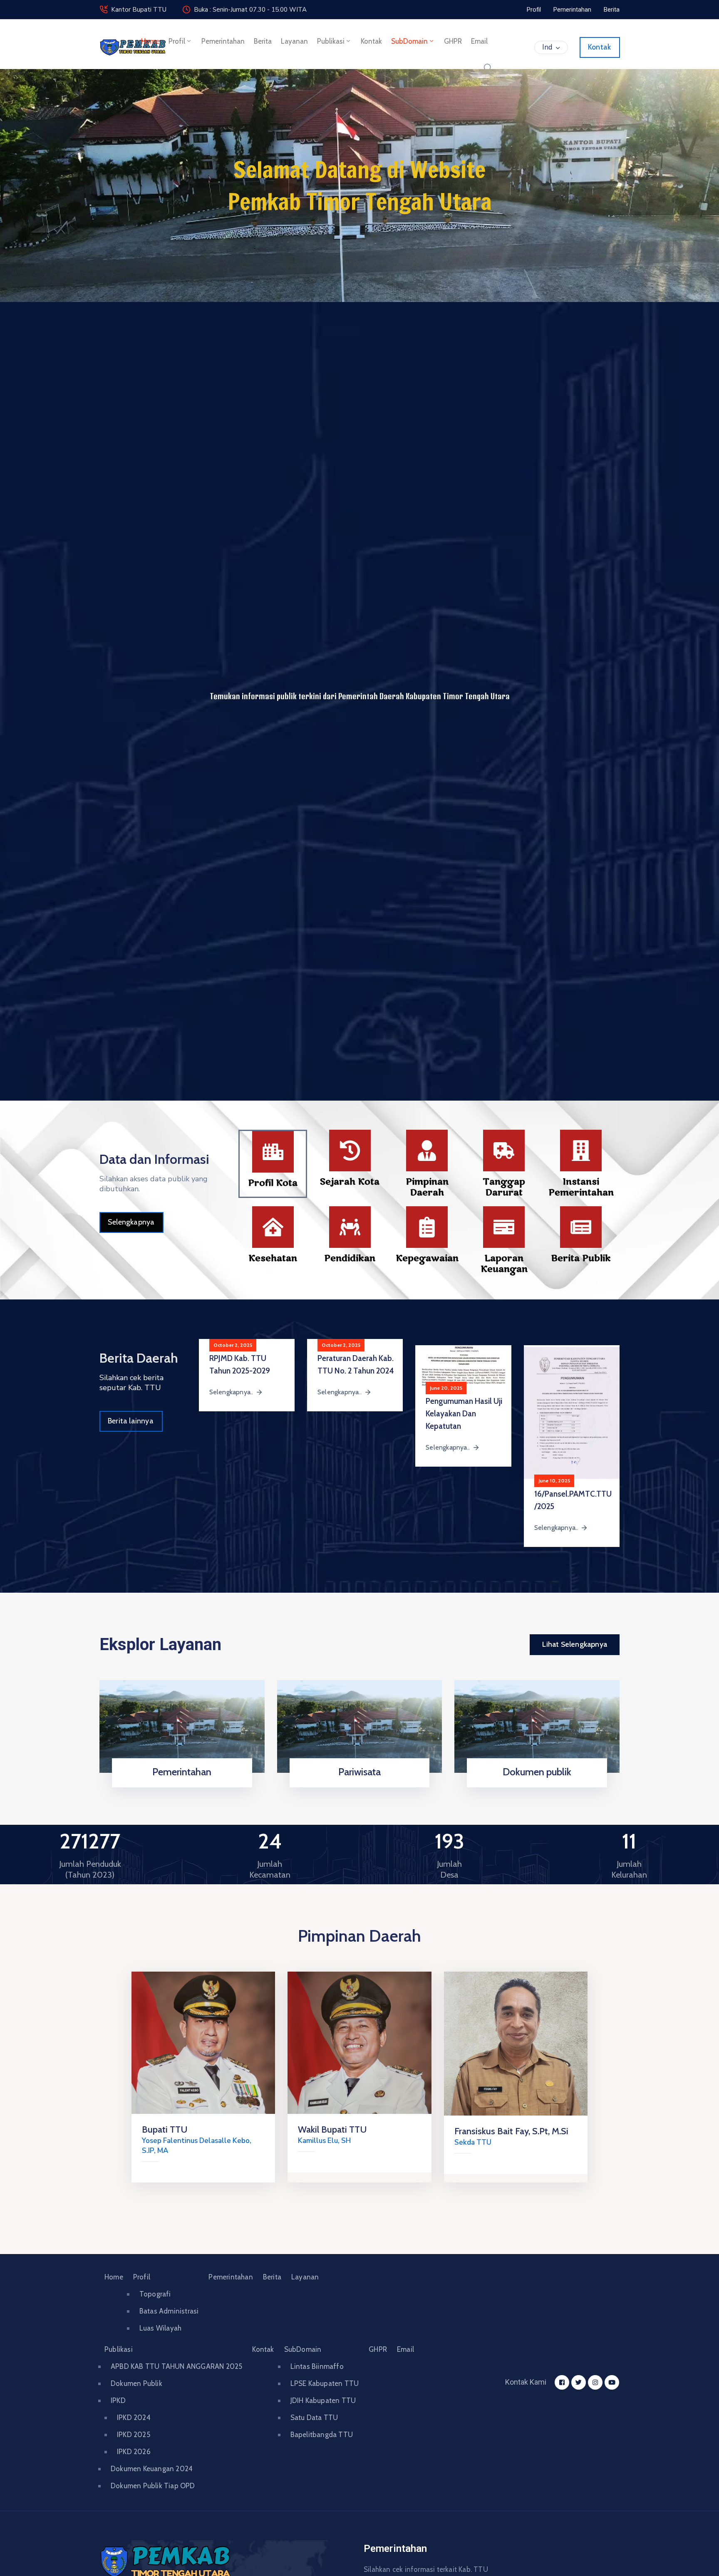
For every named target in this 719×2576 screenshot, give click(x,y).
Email (479, 41)
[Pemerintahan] (182, 1726)
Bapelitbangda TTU (322, 2435)
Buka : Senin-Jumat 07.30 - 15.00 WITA (250, 10)
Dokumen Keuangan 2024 (152, 2469)
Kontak (371, 41)
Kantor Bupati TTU (139, 10)
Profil (177, 41)
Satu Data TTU (314, 2418)
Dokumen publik (537, 1772)
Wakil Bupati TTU (332, 2129)
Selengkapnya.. (231, 1392)
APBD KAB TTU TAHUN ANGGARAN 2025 (176, 2366)
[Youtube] (612, 2382)
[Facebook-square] (562, 2382)
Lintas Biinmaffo (317, 2366)
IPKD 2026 (134, 2452)
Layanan (294, 41)
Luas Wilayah (160, 2328)
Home (150, 41)
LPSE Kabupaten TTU (325, 2383)
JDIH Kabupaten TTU (323, 2400)
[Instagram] (595, 2382)
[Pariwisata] (360, 1726)
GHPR (453, 41)
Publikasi (331, 41)
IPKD (118, 2400)
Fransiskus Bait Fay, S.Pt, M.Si (511, 2131)
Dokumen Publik (136, 2383)
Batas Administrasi (169, 2311)
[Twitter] (579, 2382)
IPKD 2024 (134, 2418)
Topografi (155, 2294)
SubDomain (409, 41)
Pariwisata (359, 1772)
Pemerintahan (223, 41)
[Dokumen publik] (537, 1726)
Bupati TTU (165, 2129)
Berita (263, 41)
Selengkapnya (179, 1785)
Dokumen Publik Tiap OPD (153, 2486)
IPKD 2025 (134, 2435)
